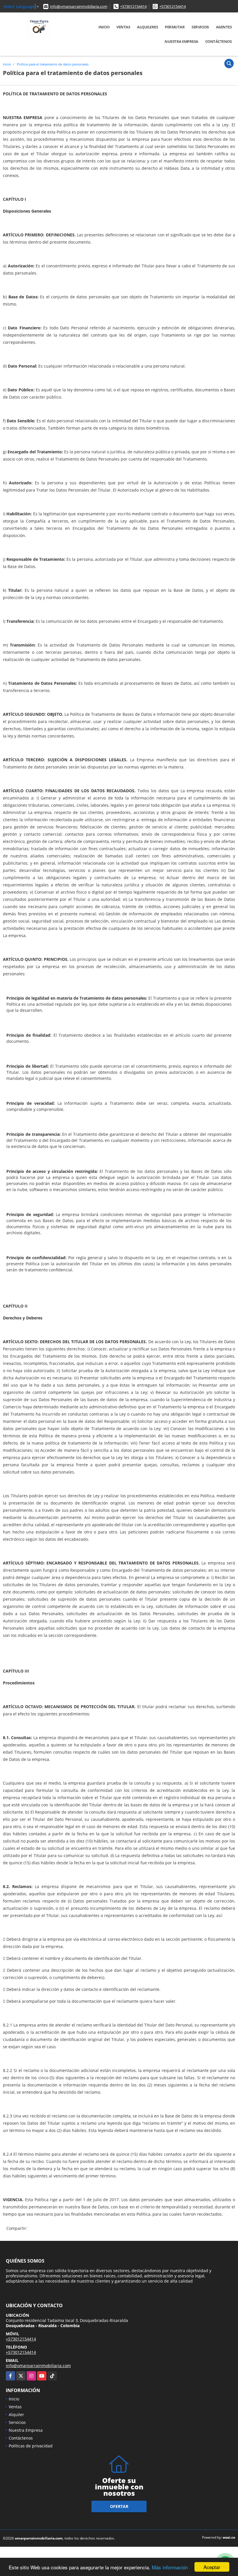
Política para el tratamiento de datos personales (53, 64)
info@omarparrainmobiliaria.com (79, 6)
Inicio (104, 27)
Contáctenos (219, 41)
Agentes (224, 27)
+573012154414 (133, 6)
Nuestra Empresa (181, 41)
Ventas (123, 27)
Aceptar (212, 2567)
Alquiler (16, 2415)
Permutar (175, 27)
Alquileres (147, 27)
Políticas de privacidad (31, 2446)
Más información (170, 2567)
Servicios (200, 27)
